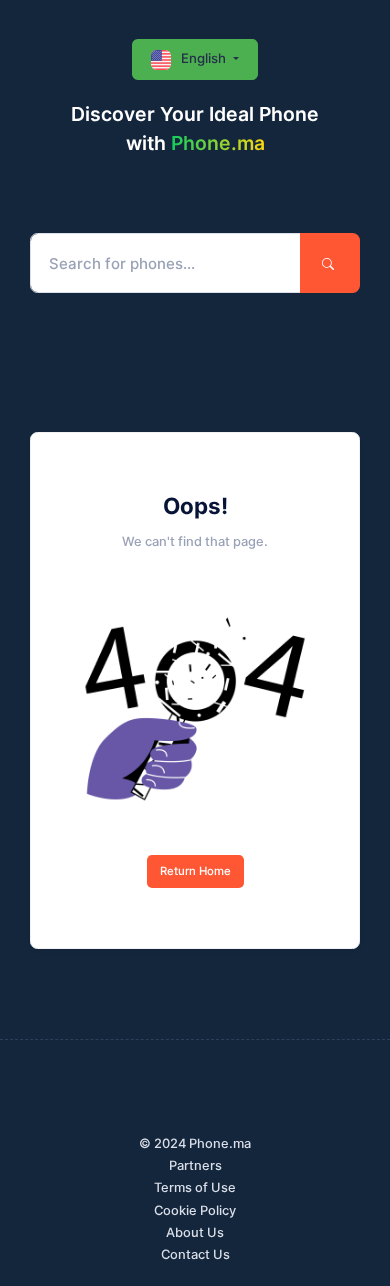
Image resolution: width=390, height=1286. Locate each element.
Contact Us (195, 1254)
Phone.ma (218, 143)
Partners (195, 1165)
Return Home (195, 871)
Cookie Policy (195, 1210)
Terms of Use (195, 1187)
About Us (195, 1232)
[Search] (330, 263)
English (203, 58)
